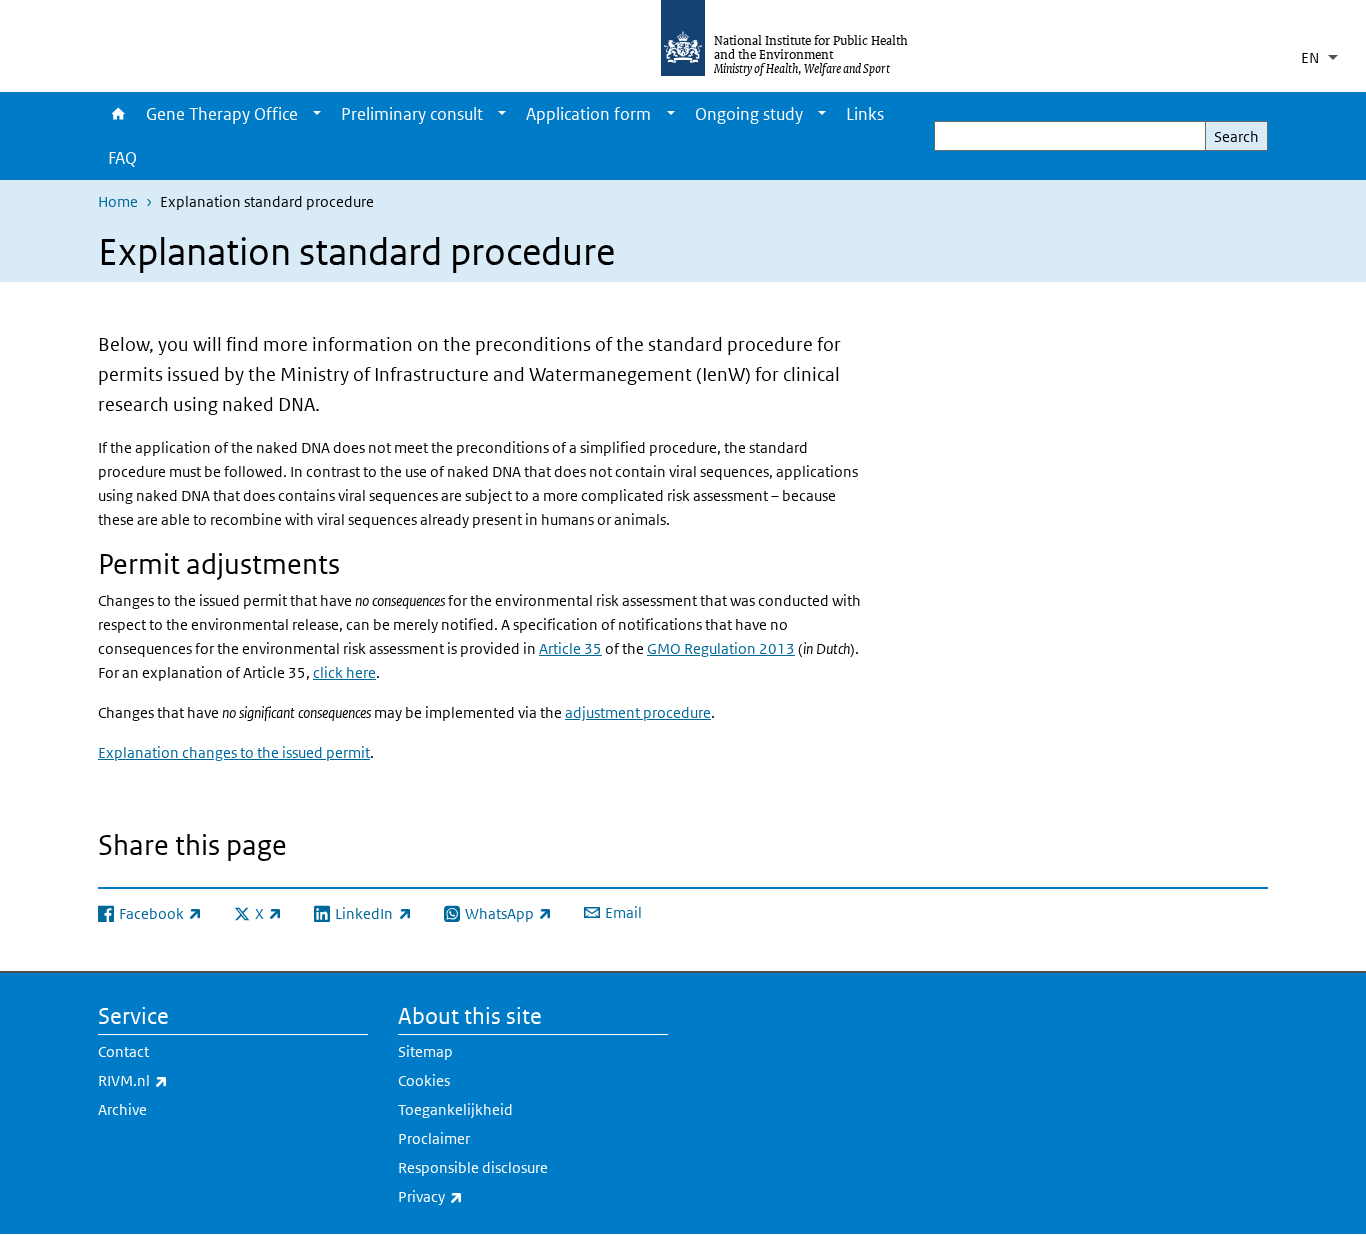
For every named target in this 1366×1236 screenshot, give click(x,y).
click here (344, 672)
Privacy (483, 1196)
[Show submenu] (317, 114)
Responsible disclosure (473, 1167)
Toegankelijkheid (455, 1109)
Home (117, 114)
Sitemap (425, 1051)
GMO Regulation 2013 (721, 648)
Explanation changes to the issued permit (234, 752)
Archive (122, 1109)
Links (865, 114)
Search (1236, 136)
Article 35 (570, 648)
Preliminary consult (412, 114)
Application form (588, 114)
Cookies (424, 1080)
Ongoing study (749, 114)
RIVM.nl (185, 1080)
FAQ (122, 158)
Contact (123, 1051)
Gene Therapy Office (222, 114)
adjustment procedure (638, 712)
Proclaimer (434, 1138)
